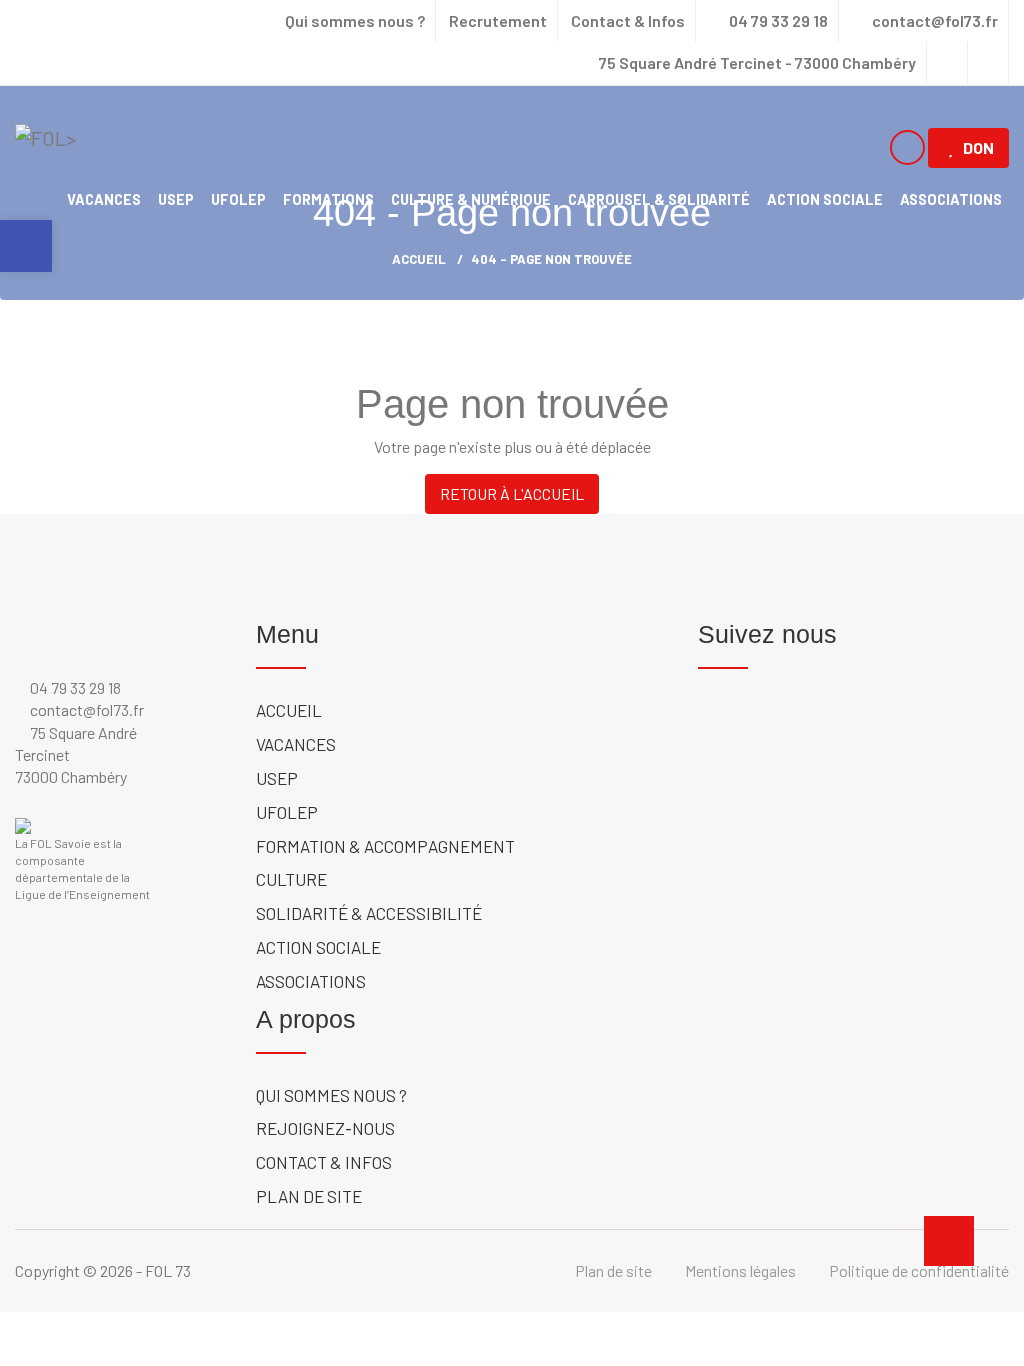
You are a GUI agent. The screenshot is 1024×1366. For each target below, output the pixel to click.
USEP (176, 199)
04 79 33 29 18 (777, 20)
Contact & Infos (628, 20)
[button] (26, 246)
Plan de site (309, 1196)
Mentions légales (740, 1270)
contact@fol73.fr (933, 20)
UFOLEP (238, 199)
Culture (291, 879)
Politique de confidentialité (919, 1270)
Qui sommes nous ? (355, 20)
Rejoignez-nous (325, 1128)
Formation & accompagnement (385, 846)
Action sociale (825, 199)
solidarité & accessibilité (369, 913)
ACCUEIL (419, 259)
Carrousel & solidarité (659, 199)
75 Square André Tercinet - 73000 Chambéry (757, 62)
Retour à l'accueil (512, 493)
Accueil (289, 710)
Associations (951, 199)
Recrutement (498, 20)
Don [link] (978, 147)
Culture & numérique (471, 199)
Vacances (104, 199)
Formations (328, 199)
